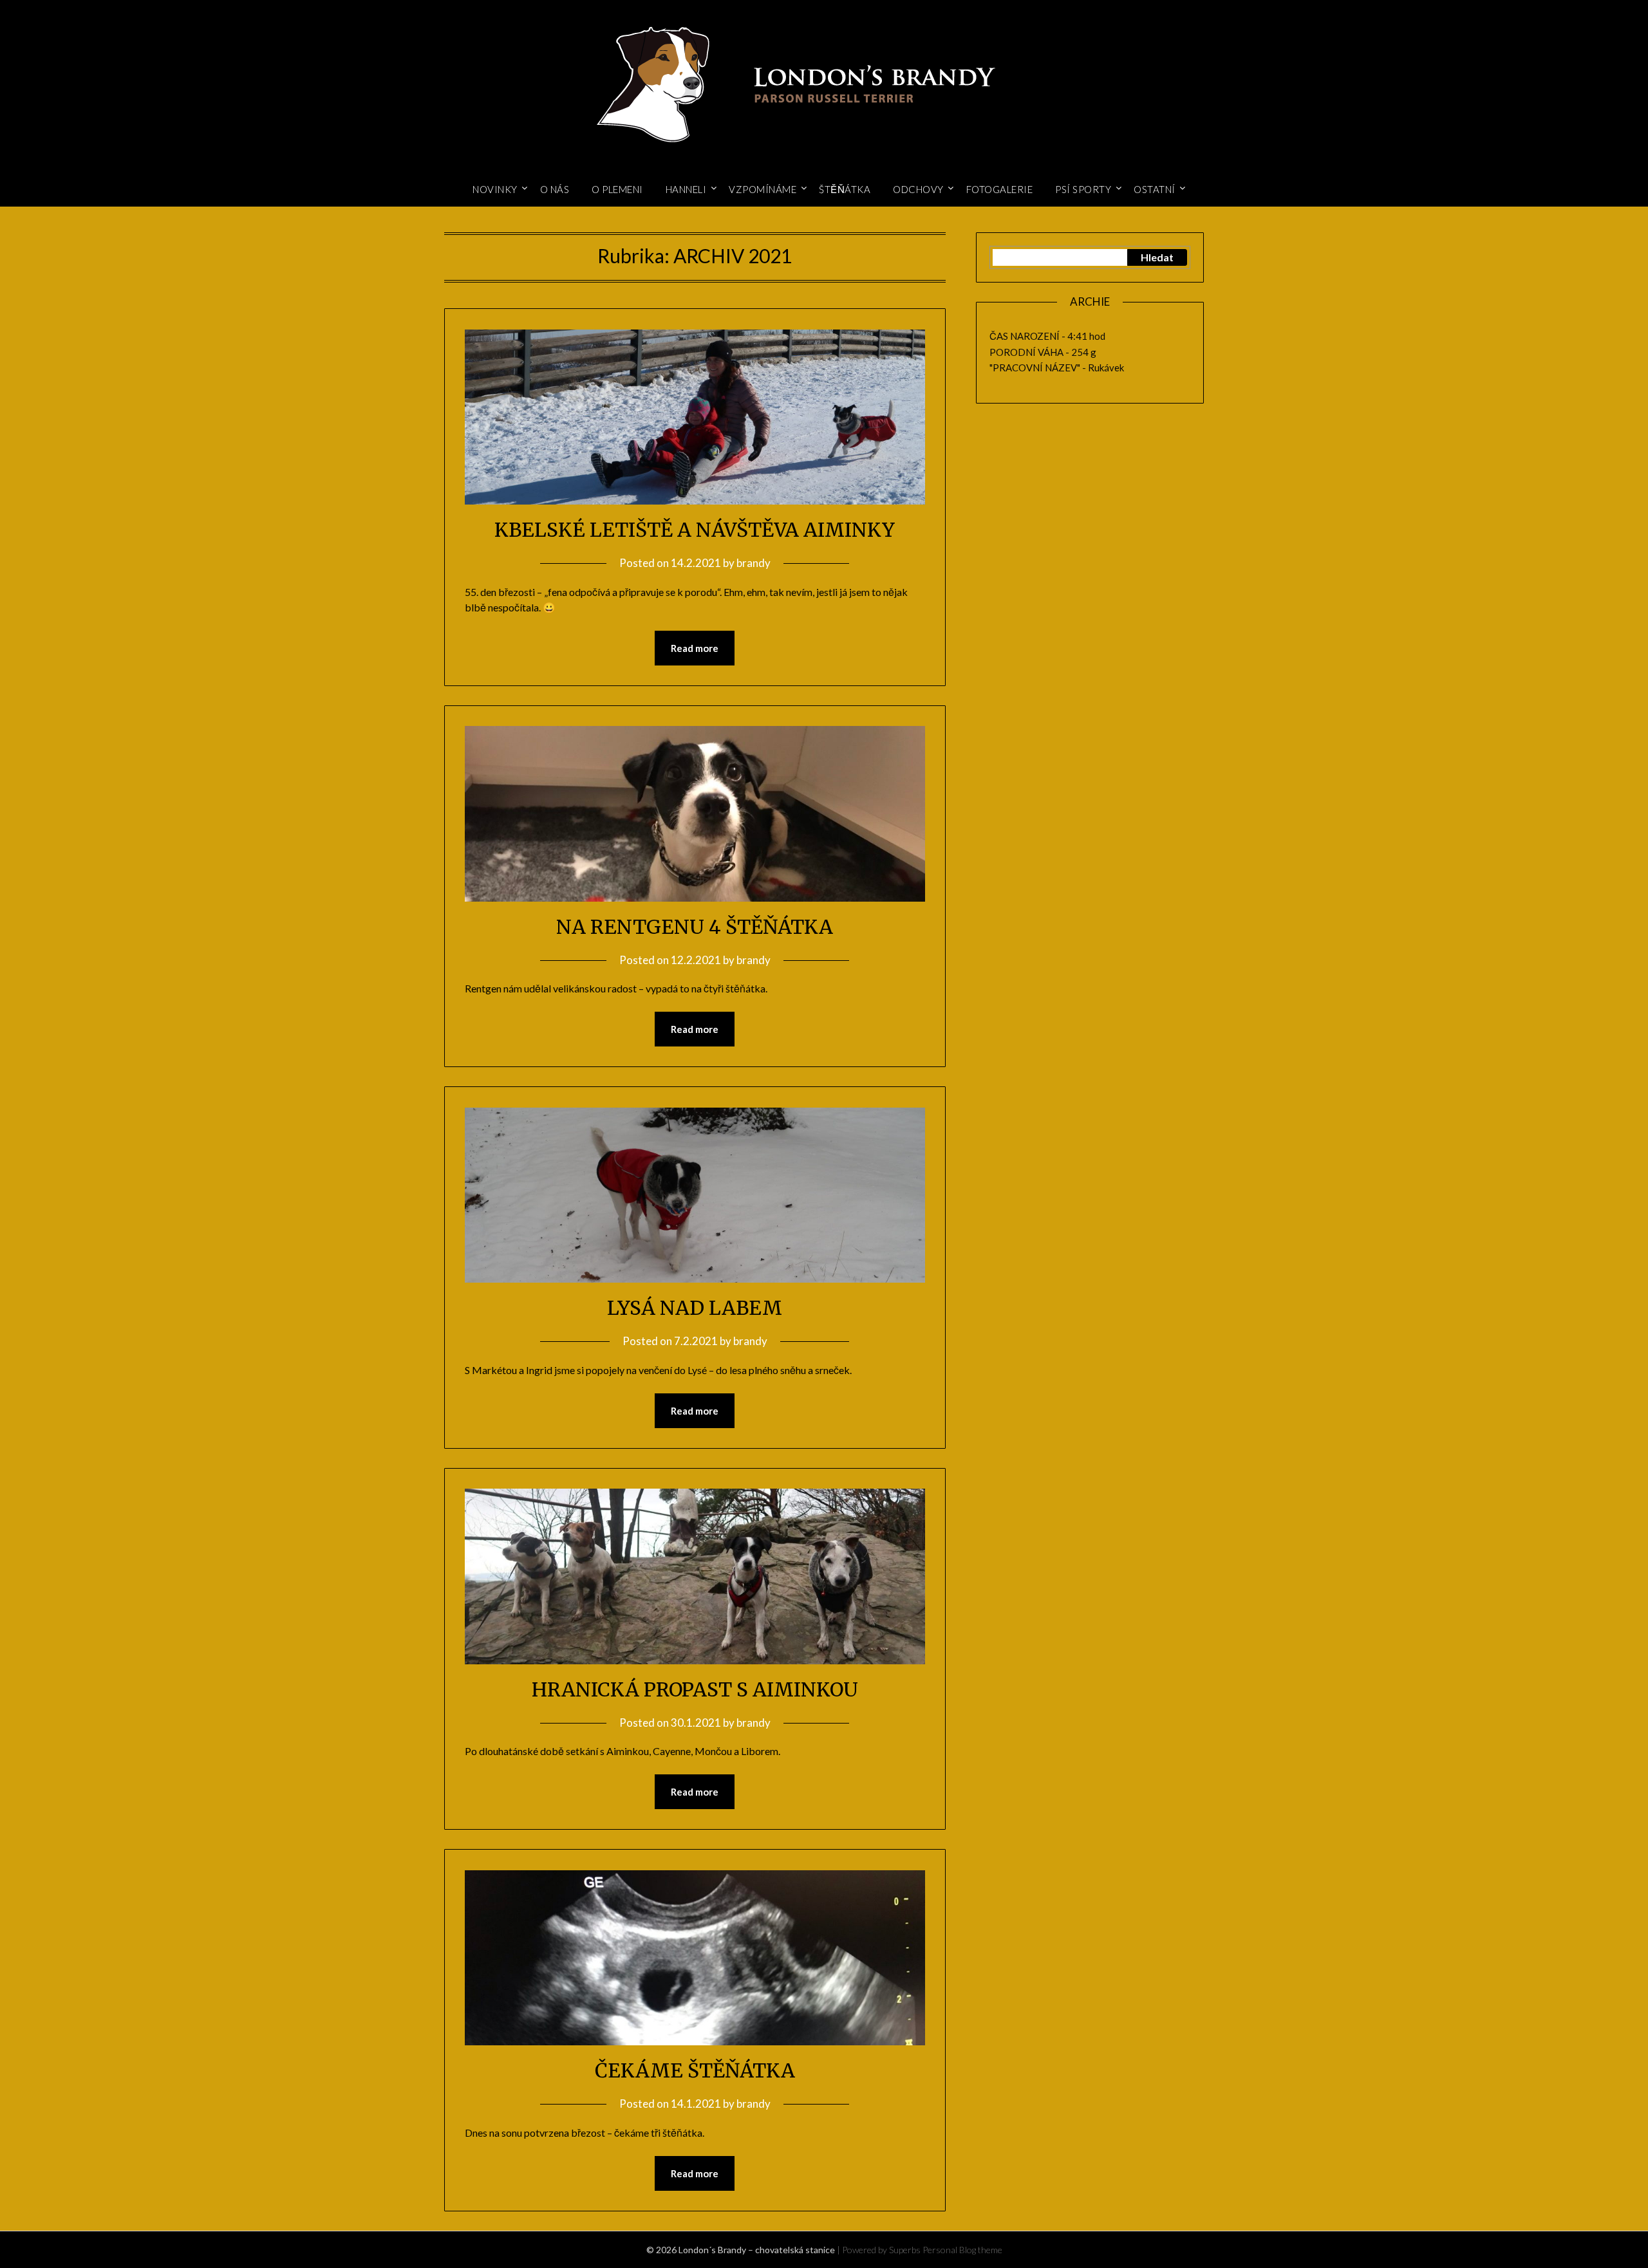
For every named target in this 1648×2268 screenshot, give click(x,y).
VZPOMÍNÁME (763, 189)
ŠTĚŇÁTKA (845, 189)
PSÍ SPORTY (1083, 189)
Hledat (1157, 257)
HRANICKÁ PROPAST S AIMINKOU (695, 1689)
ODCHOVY (918, 189)
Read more (695, 648)
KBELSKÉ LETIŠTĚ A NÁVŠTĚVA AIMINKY (695, 530)
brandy (754, 563)
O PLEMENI (617, 189)
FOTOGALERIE (1000, 189)
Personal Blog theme (962, 2250)
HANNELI (686, 189)
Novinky (495, 189)
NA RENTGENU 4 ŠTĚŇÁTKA (695, 927)
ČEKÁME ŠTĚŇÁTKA (695, 2070)
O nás (555, 189)
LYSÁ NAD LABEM (695, 1308)
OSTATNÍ (1155, 189)
